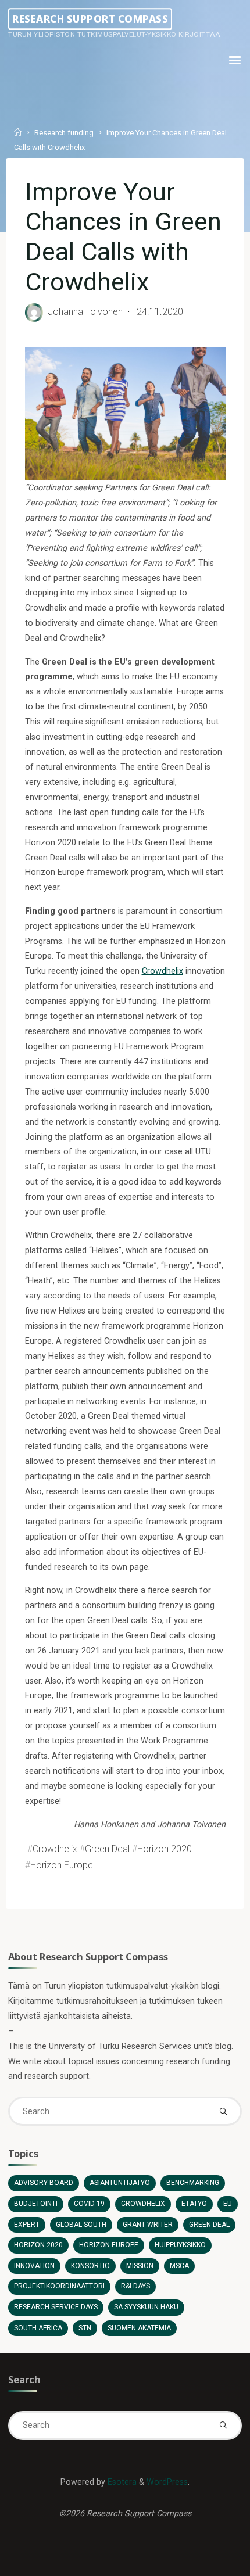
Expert (27, 2225)
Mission (140, 2266)
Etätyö (194, 2204)
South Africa (38, 2328)
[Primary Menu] (235, 61)
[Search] (223, 2111)
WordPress (167, 2482)
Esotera (121, 2482)
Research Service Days (56, 2307)
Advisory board (44, 2183)
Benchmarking (193, 2183)
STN (85, 2328)
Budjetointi (36, 2204)
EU (228, 2204)
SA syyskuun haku (146, 2307)
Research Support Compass (90, 19)
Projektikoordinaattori (59, 2286)
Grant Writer (148, 2225)
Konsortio (90, 2266)
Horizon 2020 (164, 1848)
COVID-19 (89, 2204)
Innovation (34, 2266)
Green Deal (107, 1848)
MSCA (179, 2266)
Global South (81, 2225)
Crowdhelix (162, 971)
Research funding (64, 133)
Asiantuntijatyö (120, 2183)
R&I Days (135, 2286)
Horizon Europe (61, 1865)
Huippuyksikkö (180, 2245)
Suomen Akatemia (139, 2328)
